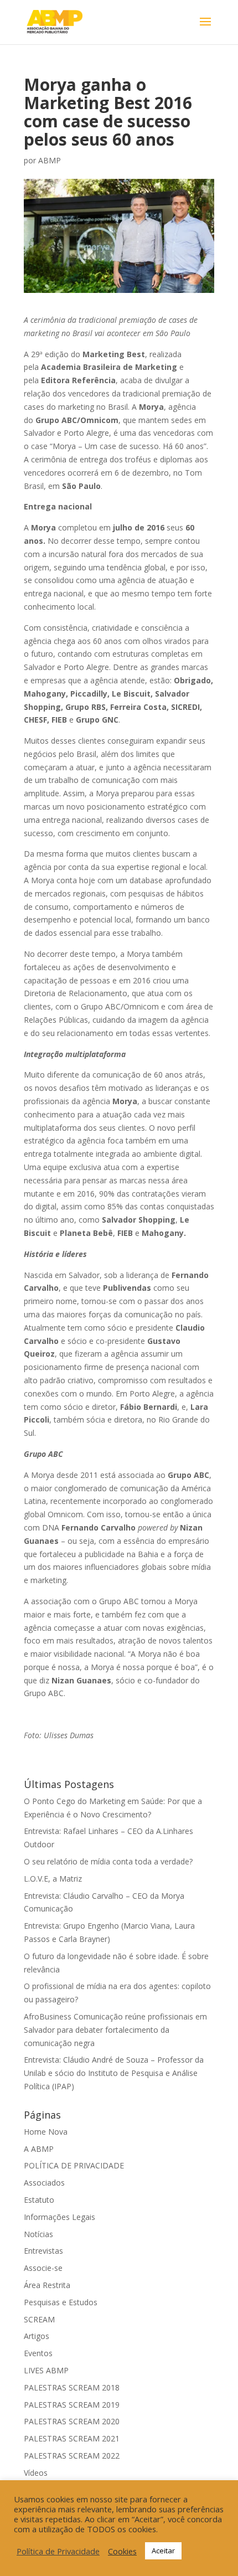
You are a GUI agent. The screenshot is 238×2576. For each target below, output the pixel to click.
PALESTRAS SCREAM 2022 (72, 2456)
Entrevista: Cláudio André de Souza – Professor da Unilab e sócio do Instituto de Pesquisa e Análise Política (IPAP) (114, 2073)
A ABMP (39, 2149)
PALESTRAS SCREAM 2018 (72, 2387)
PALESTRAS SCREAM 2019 (72, 2405)
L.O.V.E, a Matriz (53, 1879)
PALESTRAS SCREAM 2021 (72, 2438)
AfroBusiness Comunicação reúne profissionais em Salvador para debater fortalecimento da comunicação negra (115, 2030)
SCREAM (39, 2319)
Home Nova (46, 2132)
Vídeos (36, 2473)
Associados (44, 2183)
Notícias (38, 2234)
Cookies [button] (122, 2551)
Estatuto (39, 2200)
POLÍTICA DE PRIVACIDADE (74, 2165)
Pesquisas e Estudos (61, 2302)
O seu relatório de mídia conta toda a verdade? (108, 1861)
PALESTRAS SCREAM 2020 (72, 2421)
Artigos (37, 2336)
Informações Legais (59, 2217)
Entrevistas (43, 2251)
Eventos (38, 2353)
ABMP (50, 160)
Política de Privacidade (58, 2551)
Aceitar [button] (163, 2551)
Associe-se (43, 2268)
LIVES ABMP (46, 2370)
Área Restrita (47, 2285)
